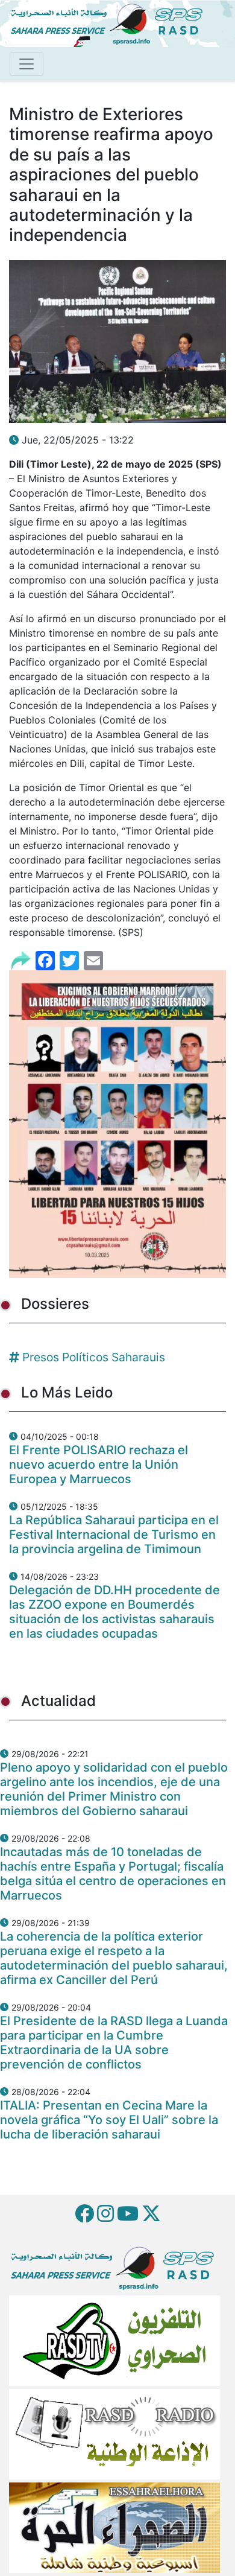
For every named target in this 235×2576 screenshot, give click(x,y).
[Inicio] (111, 22)
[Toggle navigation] (27, 64)
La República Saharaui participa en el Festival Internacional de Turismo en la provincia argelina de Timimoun (114, 1534)
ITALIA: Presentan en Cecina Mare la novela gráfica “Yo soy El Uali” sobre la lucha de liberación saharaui (109, 2120)
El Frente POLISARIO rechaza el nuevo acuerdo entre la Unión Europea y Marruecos (99, 1465)
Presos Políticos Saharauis (94, 1357)
